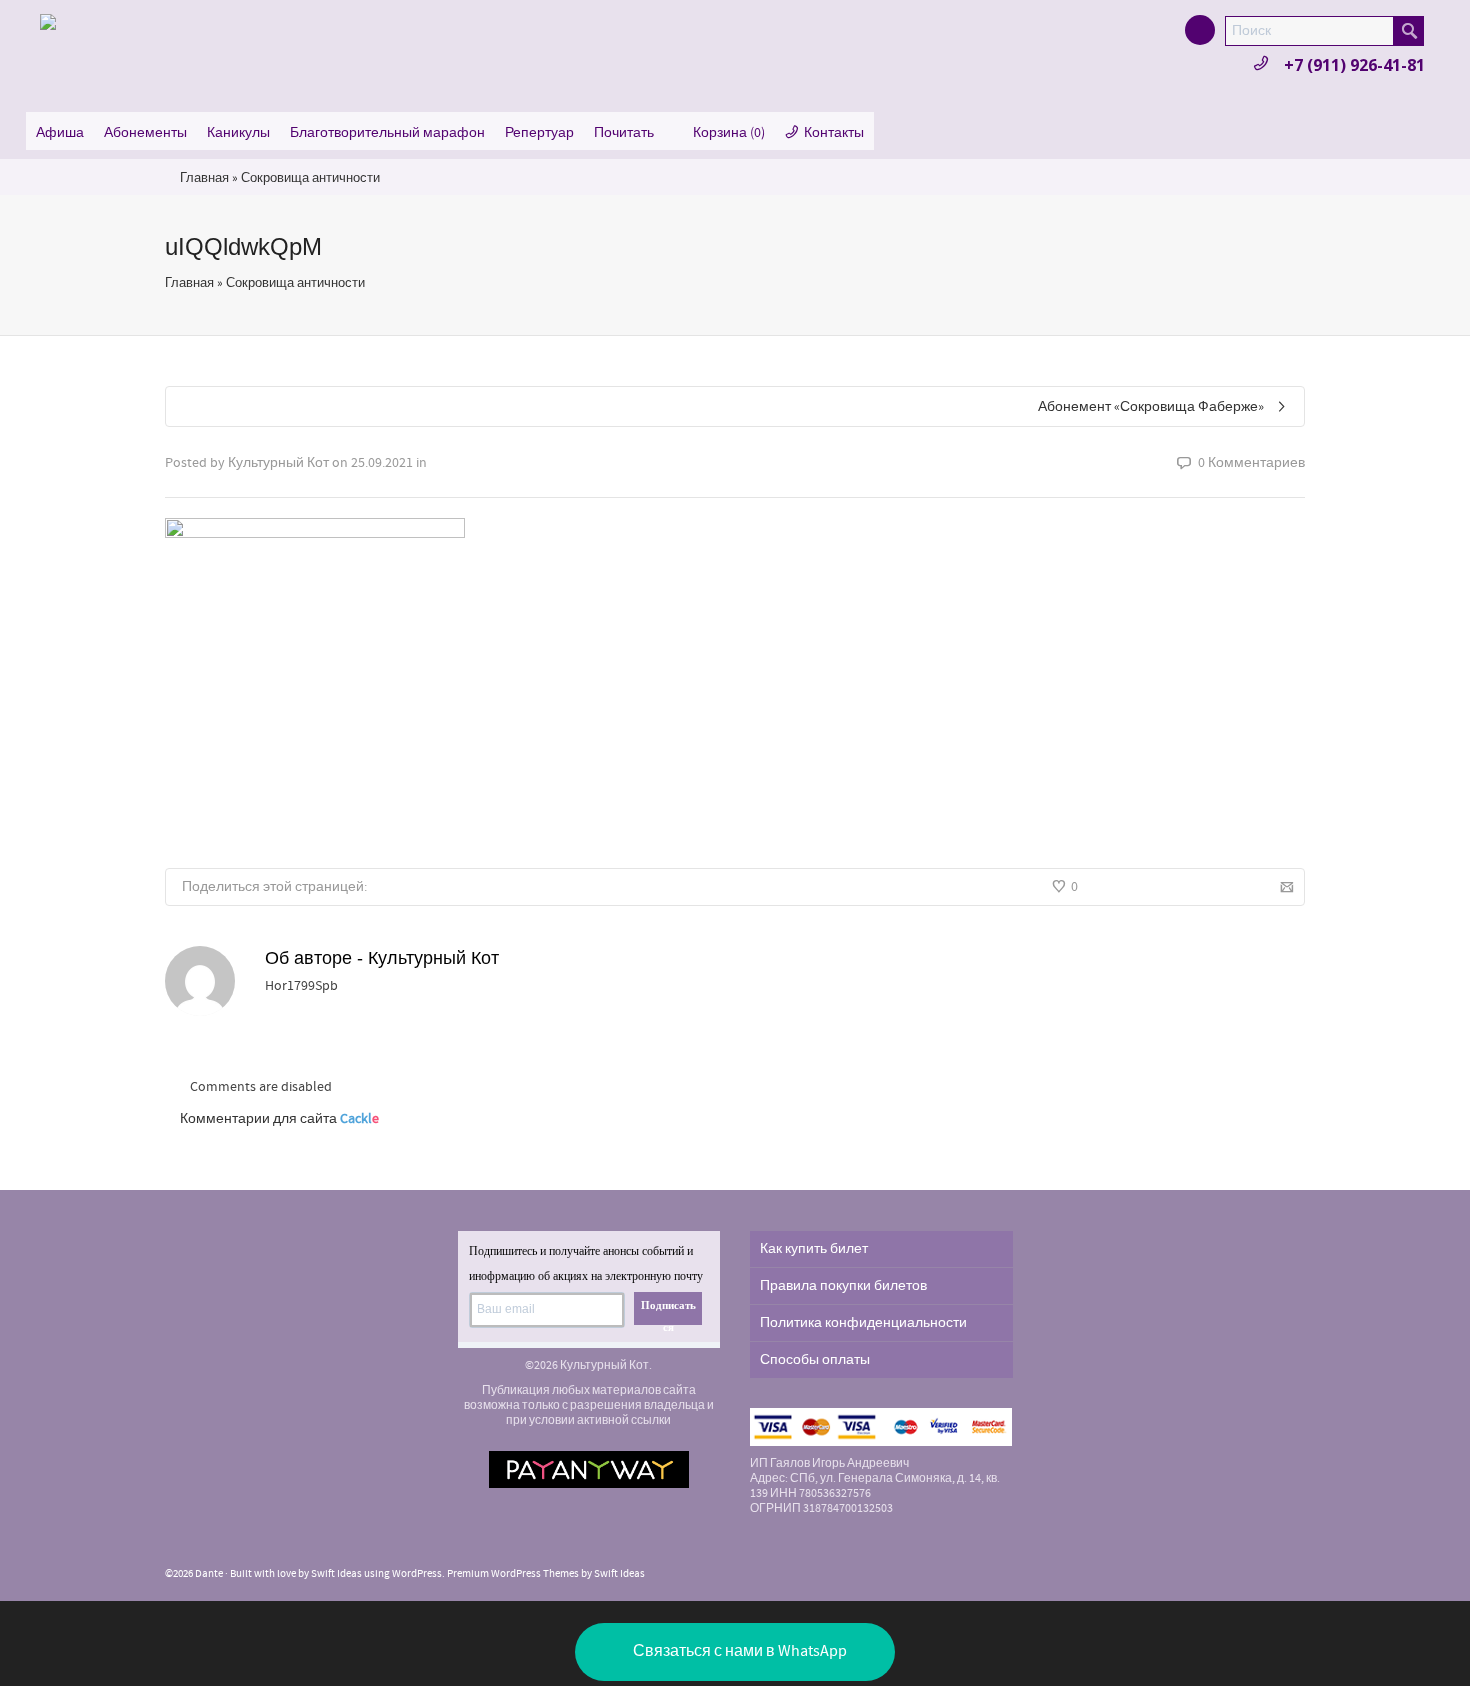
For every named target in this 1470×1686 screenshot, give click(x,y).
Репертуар (539, 133)
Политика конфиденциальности (863, 1323)
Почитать (624, 133)
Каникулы (238, 133)
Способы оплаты (815, 1360)
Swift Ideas (336, 1574)
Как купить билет (814, 1249)
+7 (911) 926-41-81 (1354, 65)
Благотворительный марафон (387, 133)
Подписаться (668, 1312)
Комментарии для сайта (279, 1119)
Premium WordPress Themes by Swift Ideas (546, 1574)
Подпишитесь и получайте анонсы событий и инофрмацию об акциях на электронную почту (586, 1263)
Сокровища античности (310, 178)
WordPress (417, 1574)
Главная (204, 178)
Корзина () (729, 133)
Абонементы (145, 133)
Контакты (834, 133)
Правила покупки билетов (843, 1286)
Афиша (60, 133)
